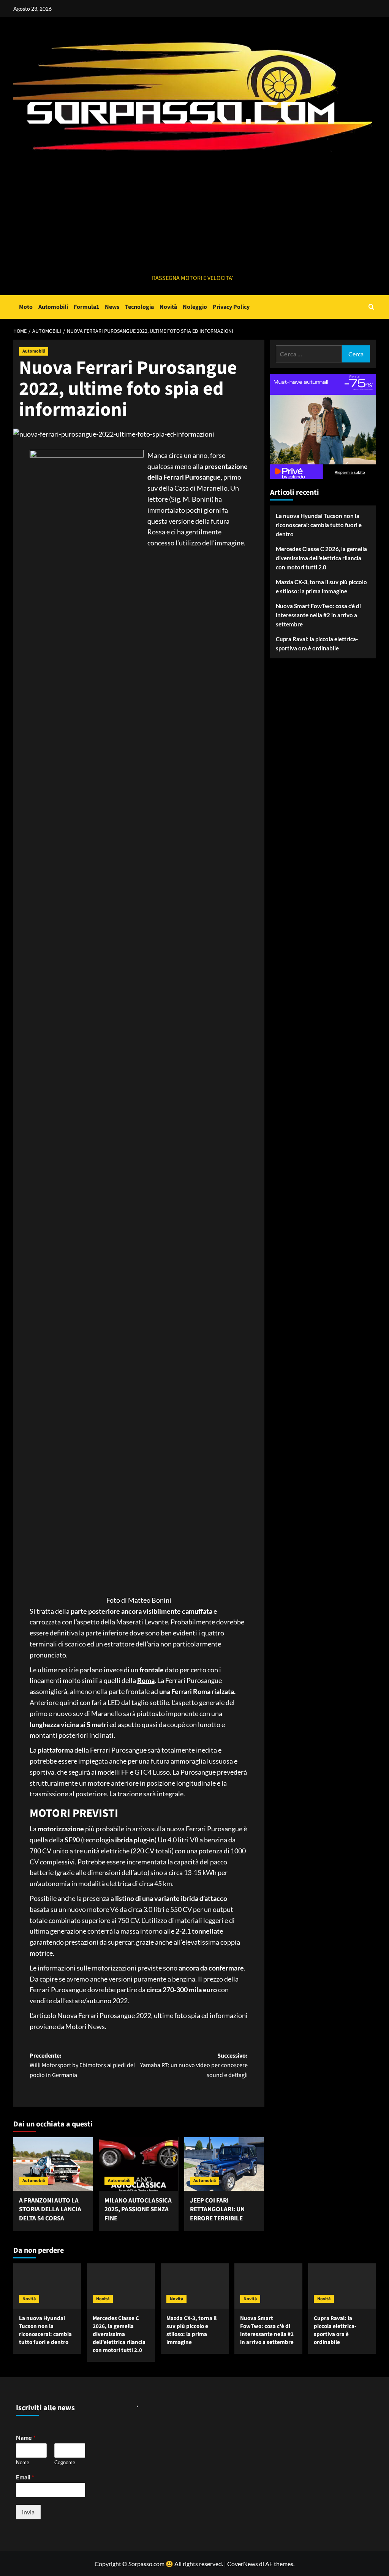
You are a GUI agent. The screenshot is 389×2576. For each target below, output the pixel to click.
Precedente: (82, 2065)
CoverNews (243, 2564)
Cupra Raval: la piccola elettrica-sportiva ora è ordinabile (317, 644)
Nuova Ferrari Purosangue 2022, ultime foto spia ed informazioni (153, 2015)
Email (25, 2477)
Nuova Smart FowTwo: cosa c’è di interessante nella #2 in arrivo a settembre (318, 615)
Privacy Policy (231, 307)
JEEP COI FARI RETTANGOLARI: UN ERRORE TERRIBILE (217, 2210)
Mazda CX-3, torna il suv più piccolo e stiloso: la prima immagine (321, 586)
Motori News (85, 2026)
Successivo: (194, 2065)
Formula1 (86, 307)
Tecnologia (139, 307)
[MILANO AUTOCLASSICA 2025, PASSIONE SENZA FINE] (139, 2164)
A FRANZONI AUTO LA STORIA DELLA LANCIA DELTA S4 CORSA (50, 2210)
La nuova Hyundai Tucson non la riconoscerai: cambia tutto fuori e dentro (319, 525)
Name (26, 2437)
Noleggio (195, 307)
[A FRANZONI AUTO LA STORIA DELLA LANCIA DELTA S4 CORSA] (53, 2164)
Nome (23, 2462)
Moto (26, 307)
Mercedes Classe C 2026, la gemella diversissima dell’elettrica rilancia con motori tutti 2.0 (321, 558)
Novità (168, 307)
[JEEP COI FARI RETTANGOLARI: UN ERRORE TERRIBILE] (224, 2164)
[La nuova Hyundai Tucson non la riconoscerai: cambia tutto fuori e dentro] (47, 2286)
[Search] (371, 307)
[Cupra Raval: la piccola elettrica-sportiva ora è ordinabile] (342, 2286)
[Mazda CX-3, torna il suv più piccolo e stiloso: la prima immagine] (195, 2286)
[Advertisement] (193, 216)
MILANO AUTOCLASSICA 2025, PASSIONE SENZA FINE (138, 2210)
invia (28, 2512)
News (112, 307)
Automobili (53, 307)
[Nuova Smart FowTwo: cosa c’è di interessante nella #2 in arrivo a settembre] (268, 2286)
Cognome (65, 2462)
